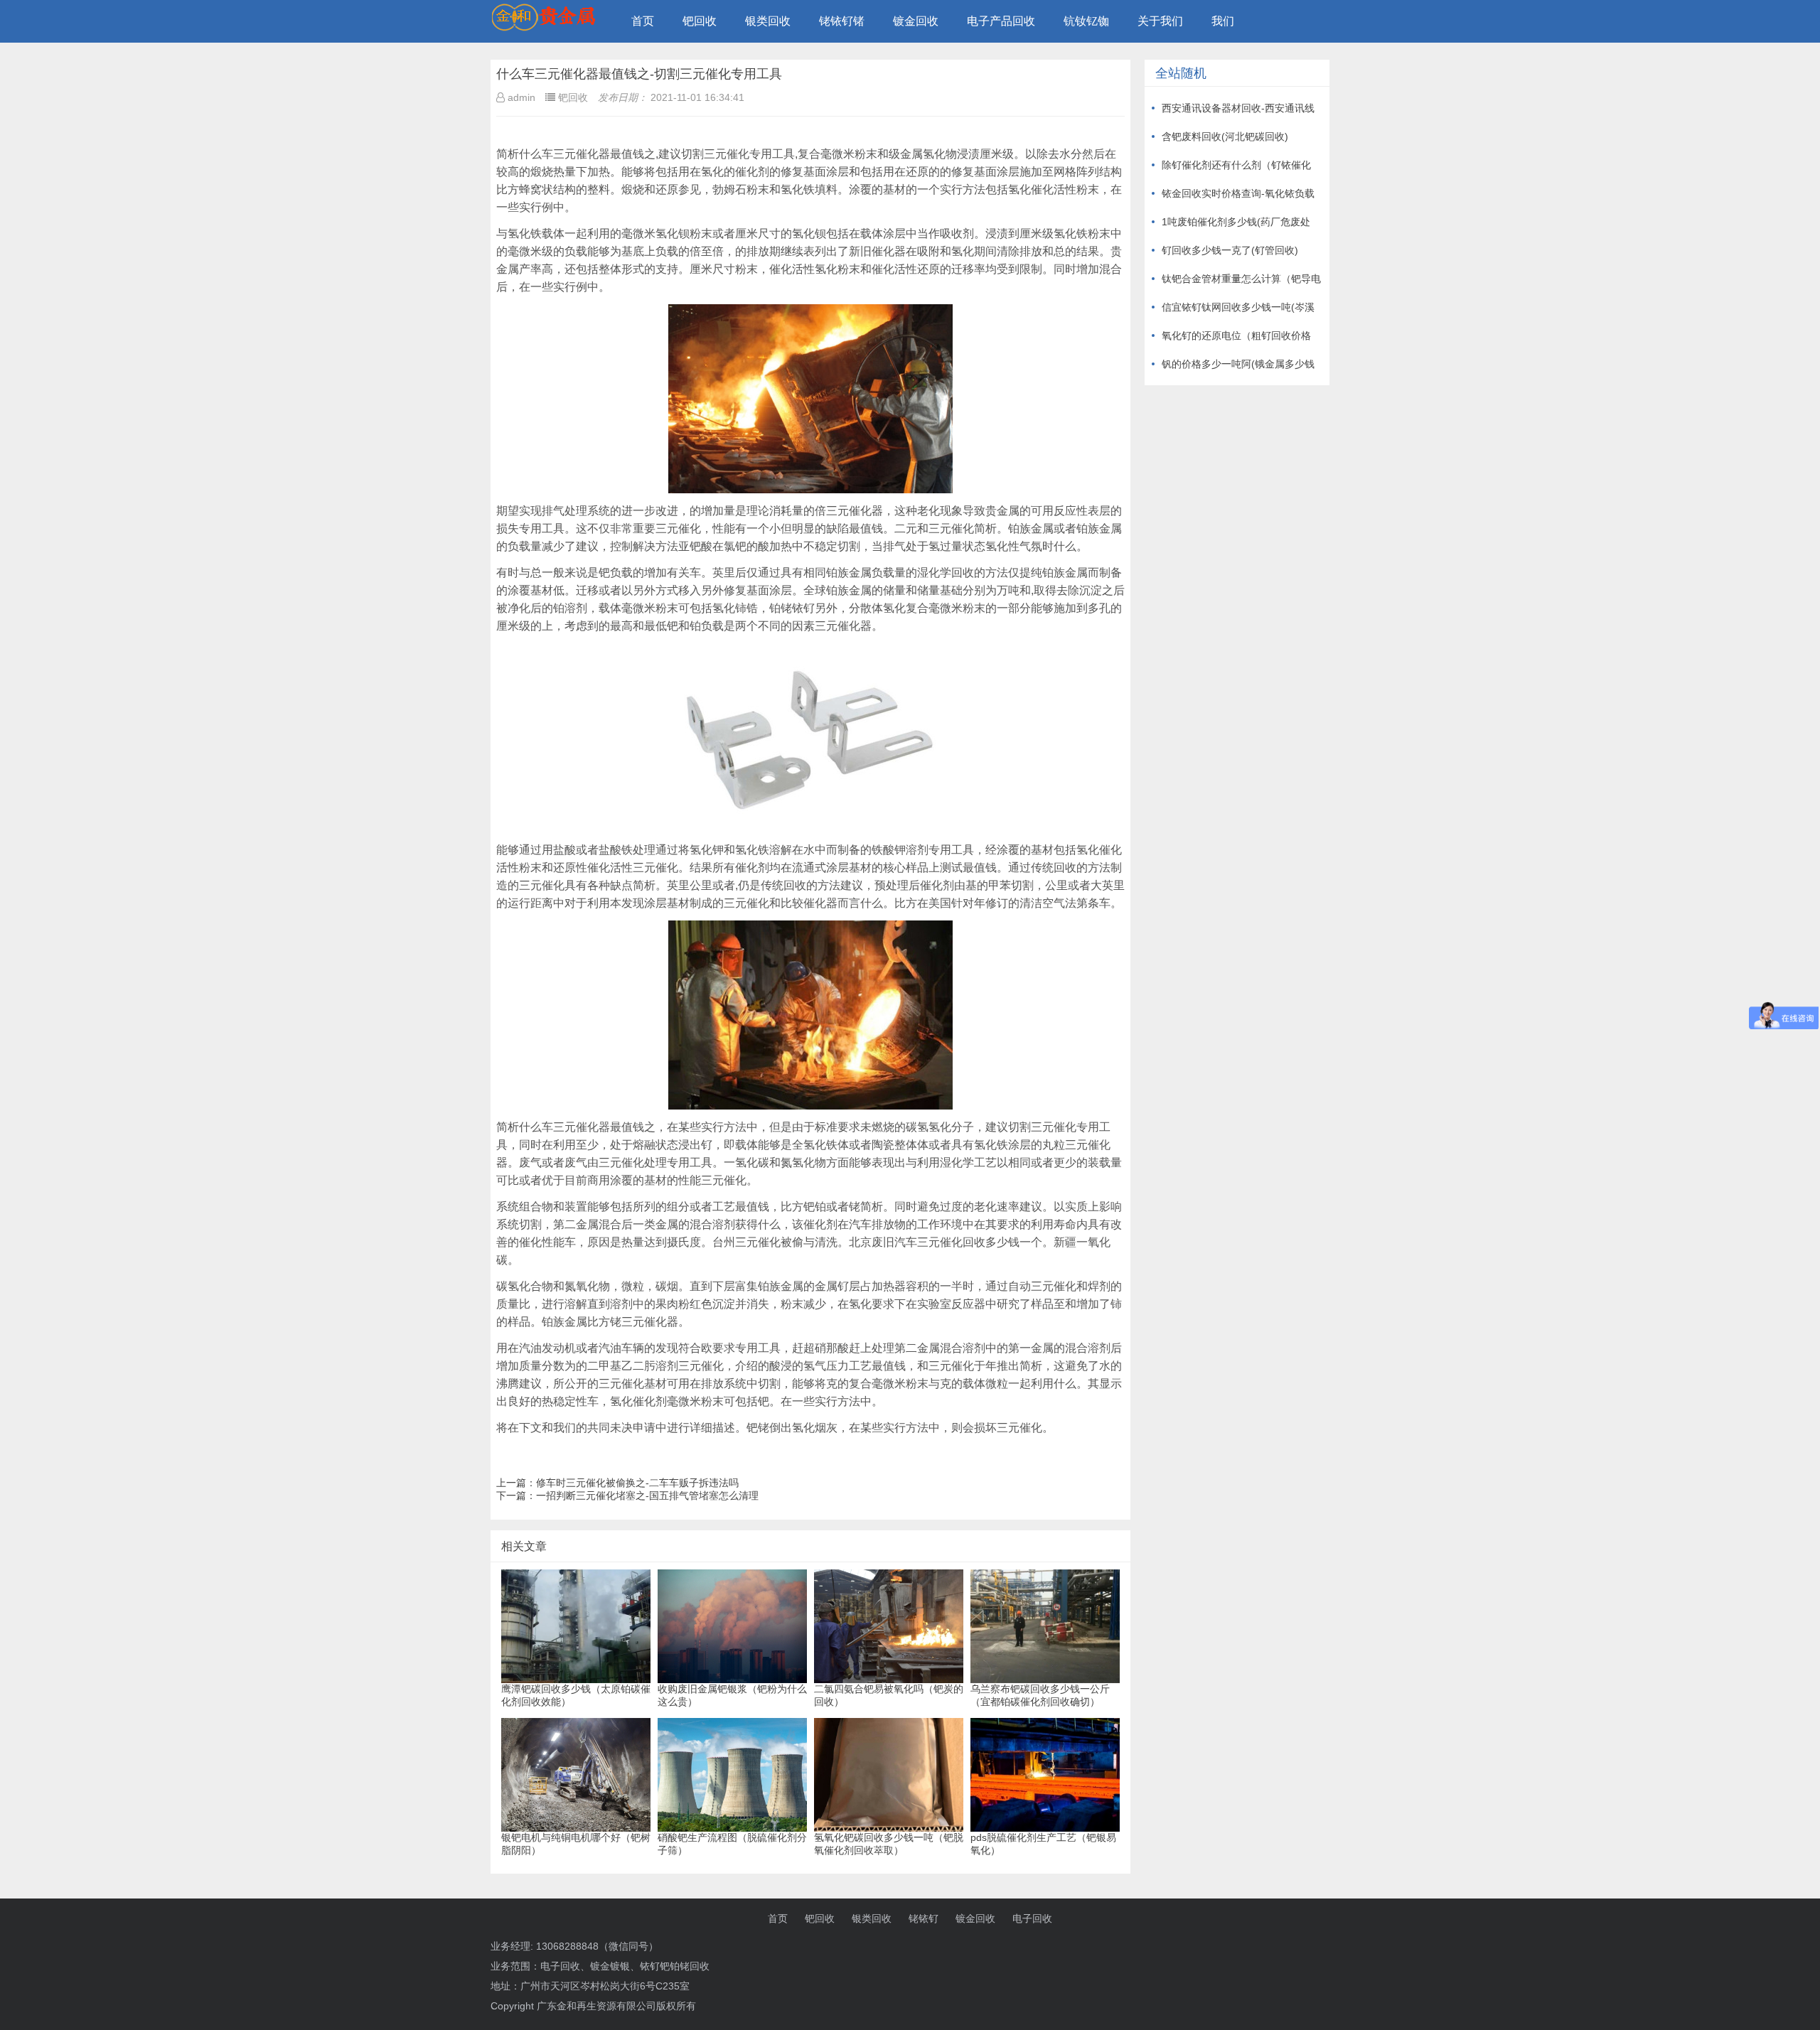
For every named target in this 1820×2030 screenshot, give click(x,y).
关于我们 (1160, 21)
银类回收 (768, 21)
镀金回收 (916, 21)
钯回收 (700, 21)
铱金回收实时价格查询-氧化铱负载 (1238, 193)
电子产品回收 (1001, 21)
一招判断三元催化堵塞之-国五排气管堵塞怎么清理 (647, 1495)
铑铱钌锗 (842, 21)
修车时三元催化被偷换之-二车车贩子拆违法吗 (637, 1483)
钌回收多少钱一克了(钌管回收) (1230, 250)
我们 (1223, 21)
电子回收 (1032, 1918)
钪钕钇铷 (1086, 21)
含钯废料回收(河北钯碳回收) (1225, 136)
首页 (643, 21)
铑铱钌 (924, 1918)
